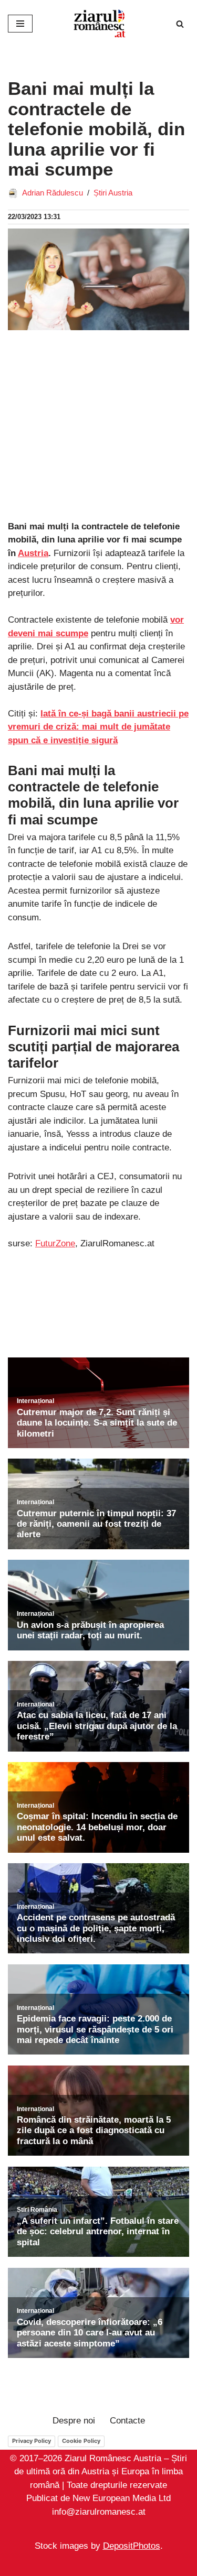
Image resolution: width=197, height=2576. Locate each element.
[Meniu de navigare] (20, 24)
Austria (33, 553)
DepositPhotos (132, 2546)
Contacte (127, 2421)
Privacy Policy (32, 2441)
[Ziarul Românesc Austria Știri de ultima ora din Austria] (99, 24)
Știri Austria (113, 193)
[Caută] (180, 24)
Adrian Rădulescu (53, 193)
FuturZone (55, 1243)
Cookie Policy (81, 2441)
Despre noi (74, 2421)
